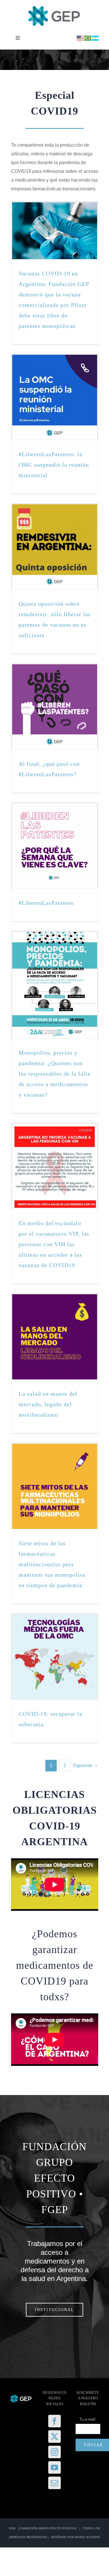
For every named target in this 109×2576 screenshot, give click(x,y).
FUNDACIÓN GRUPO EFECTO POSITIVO (48, 2528)
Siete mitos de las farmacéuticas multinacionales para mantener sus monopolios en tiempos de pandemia (52, 1564)
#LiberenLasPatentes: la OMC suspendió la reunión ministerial (54, 465)
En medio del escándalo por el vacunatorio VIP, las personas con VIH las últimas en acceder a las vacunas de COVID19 (54, 1244)
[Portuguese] (88, 38)
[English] (81, 38)
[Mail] (54, 2483)
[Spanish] (96, 38)
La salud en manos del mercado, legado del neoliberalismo (48, 1404)
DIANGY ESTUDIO (87, 2537)
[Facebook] (54, 2421)
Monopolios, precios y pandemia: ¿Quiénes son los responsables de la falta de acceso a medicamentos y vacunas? (54, 1074)
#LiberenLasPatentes (46, 903)
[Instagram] (54, 2452)
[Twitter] (54, 2437)
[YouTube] (54, 2467)
